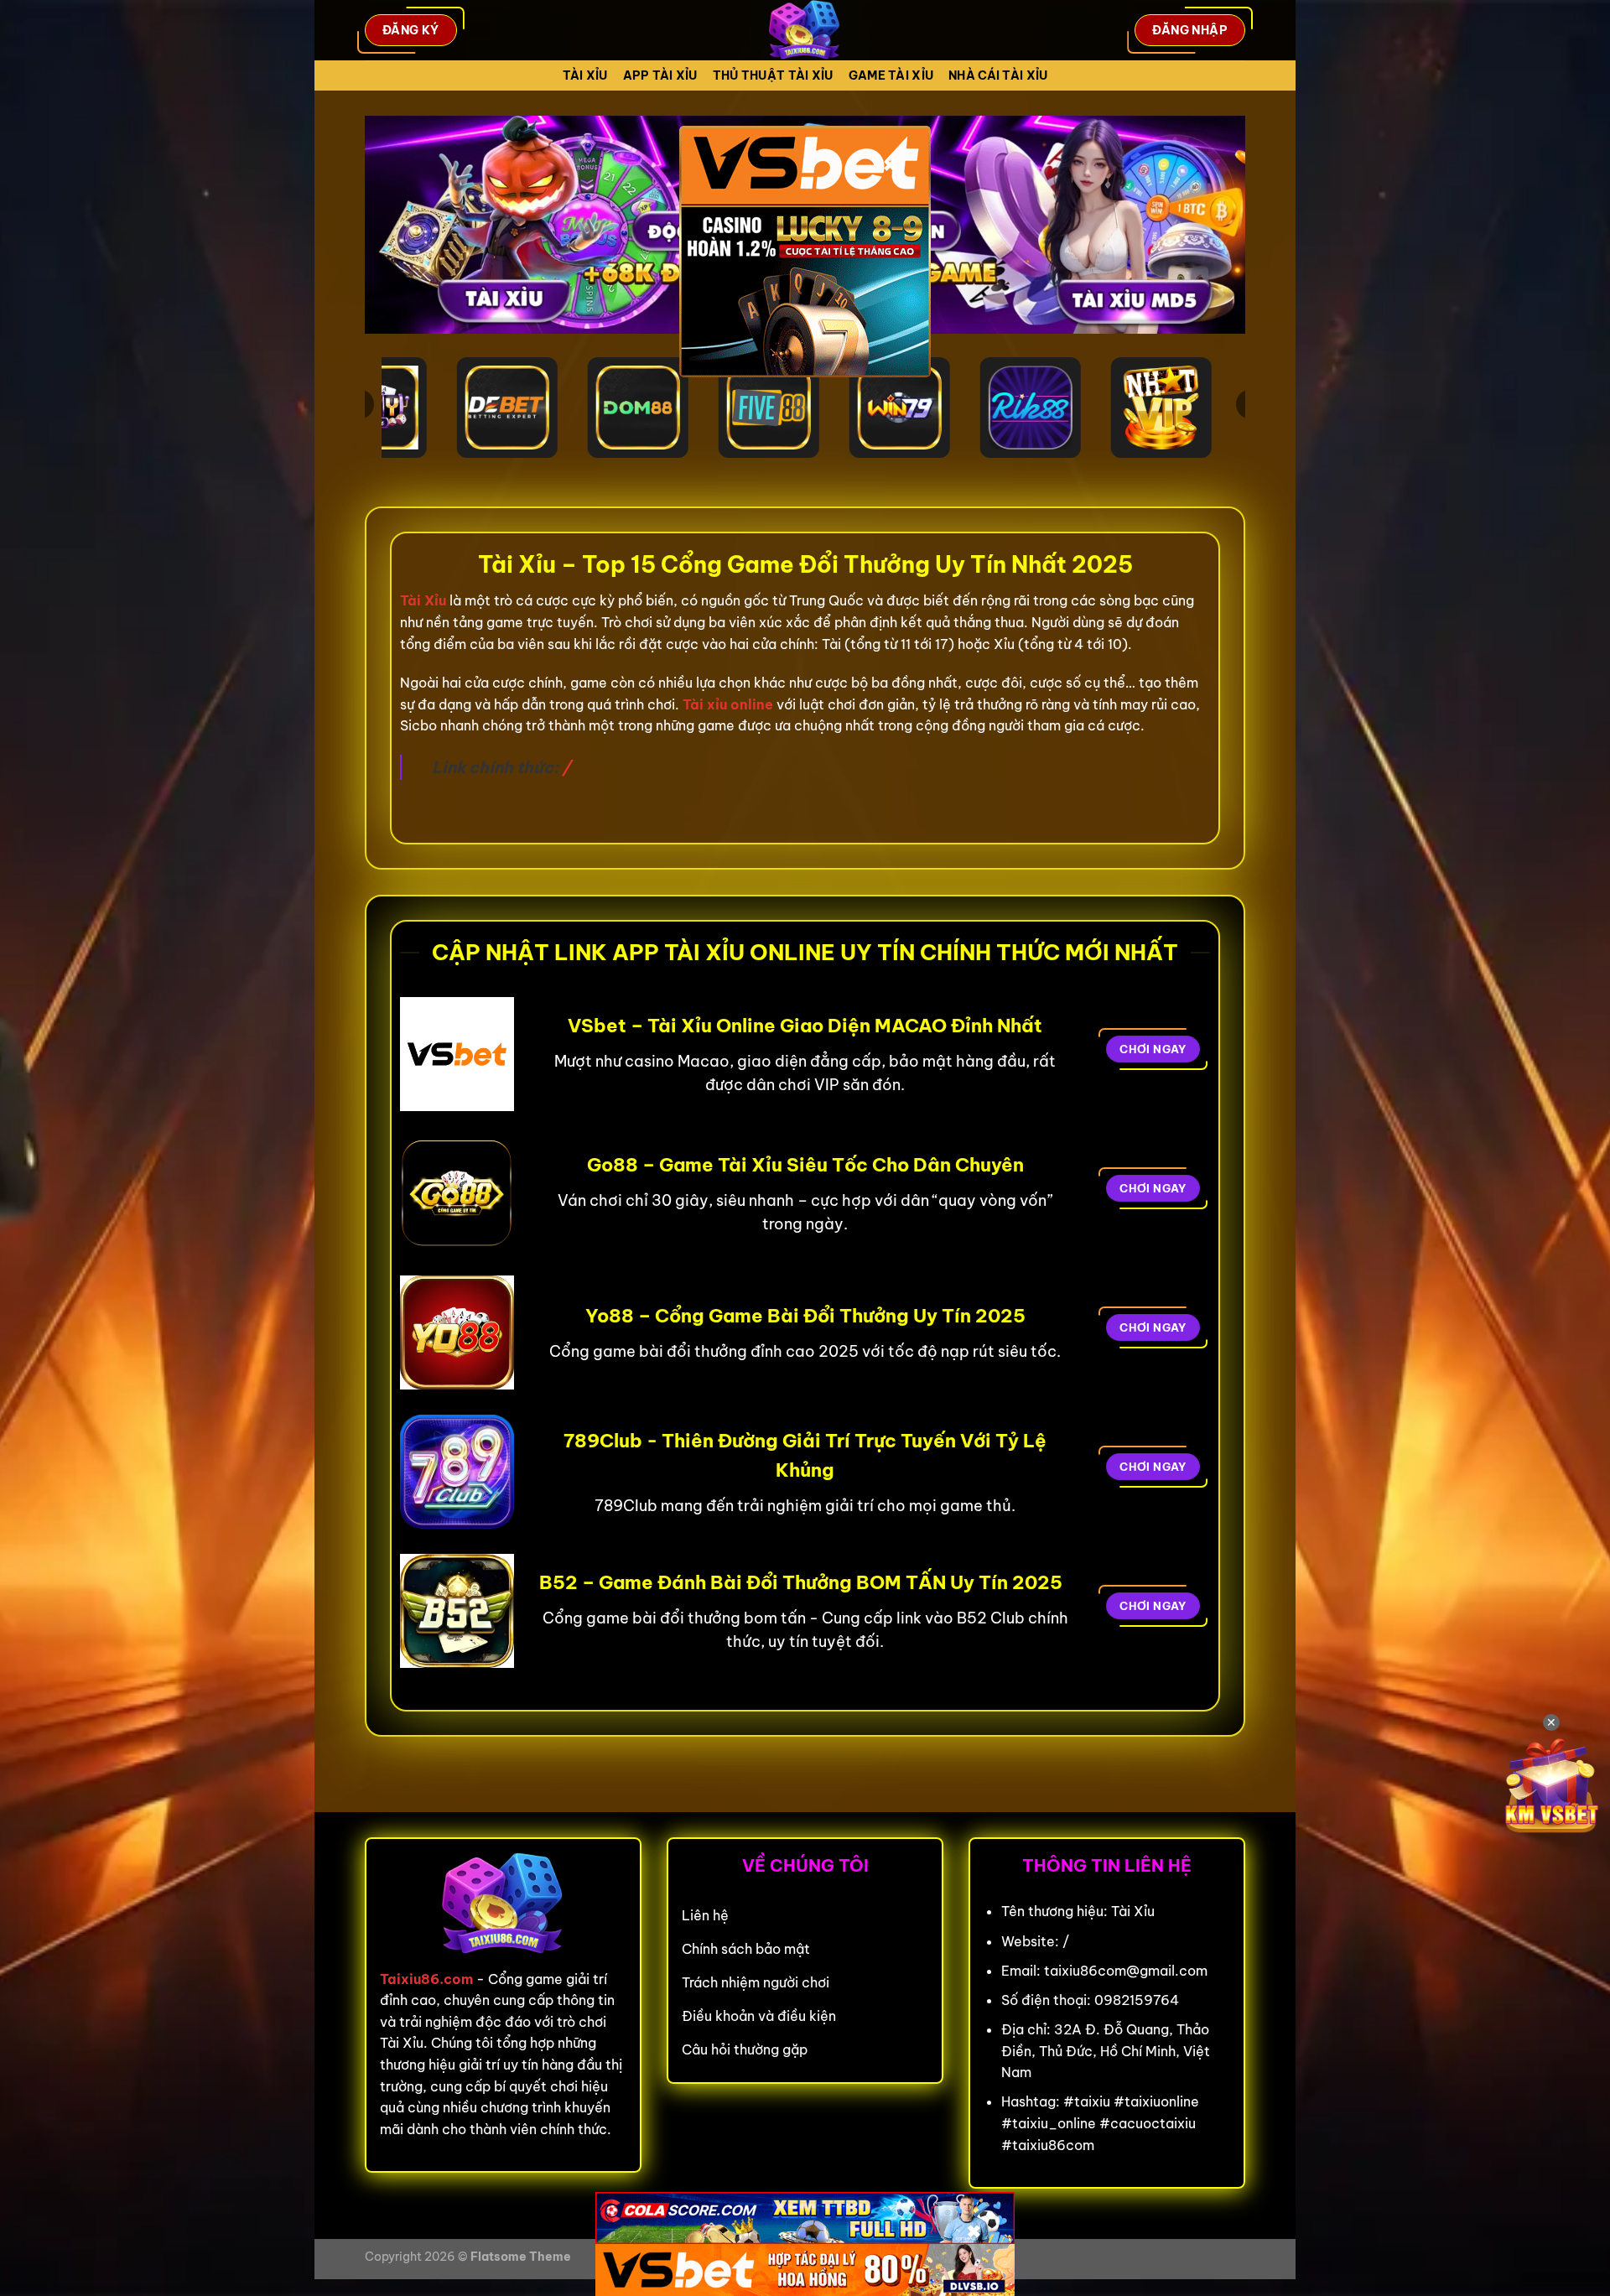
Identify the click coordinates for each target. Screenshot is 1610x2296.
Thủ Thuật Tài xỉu (773, 75)
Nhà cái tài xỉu (998, 75)
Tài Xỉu (585, 75)
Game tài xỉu (891, 75)
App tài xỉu (660, 75)
